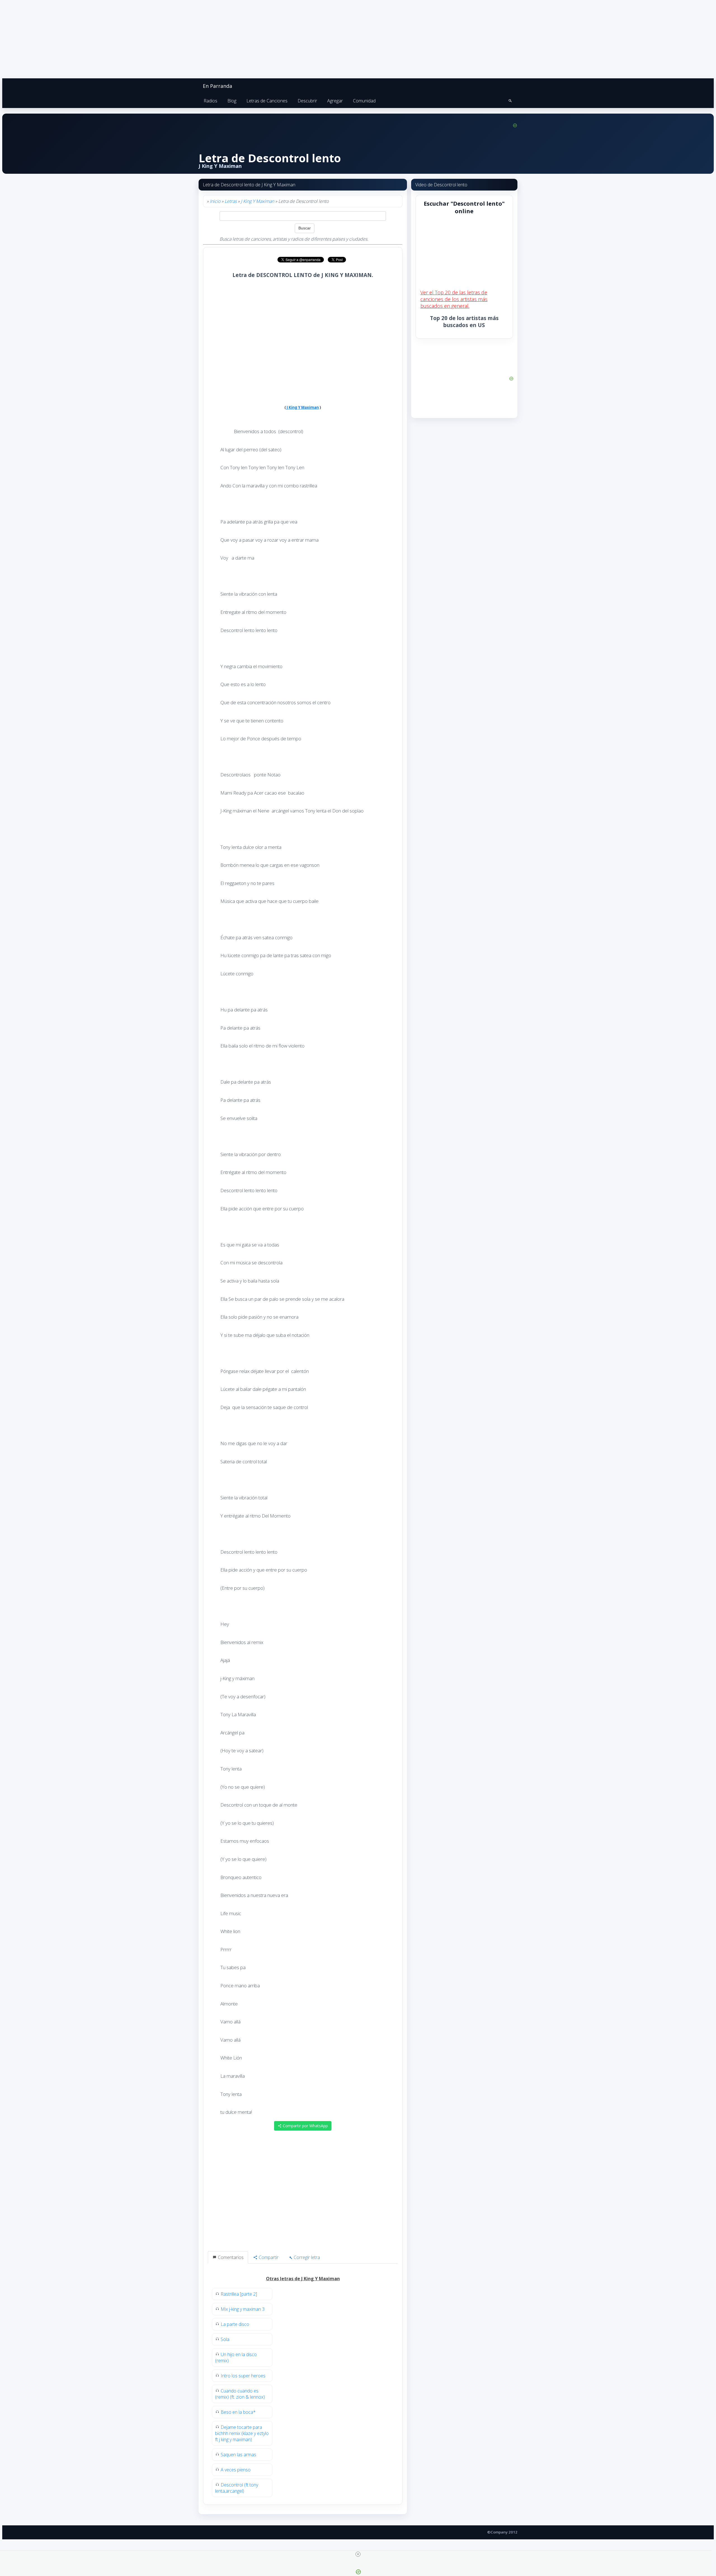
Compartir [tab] (268, 2257)
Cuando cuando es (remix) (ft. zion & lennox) (240, 2394)
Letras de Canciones (267, 101)
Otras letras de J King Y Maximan (303, 2279)
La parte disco (235, 2324)
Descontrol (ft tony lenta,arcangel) (237, 2488)
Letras (231, 201)
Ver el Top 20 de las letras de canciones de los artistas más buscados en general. (454, 299)
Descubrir (307, 101)
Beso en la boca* (238, 2412)
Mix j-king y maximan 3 (243, 2309)
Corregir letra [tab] (306, 2257)
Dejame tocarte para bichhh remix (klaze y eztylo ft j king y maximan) (242, 2433)
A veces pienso (236, 2470)
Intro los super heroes (243, 2376)
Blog (232, 101)
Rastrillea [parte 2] (239, 2294)
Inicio (215, 201)
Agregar (335, 101)
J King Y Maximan (257, 201)
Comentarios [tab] (230, 2257)
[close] (358, 2554)
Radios (210, 101)
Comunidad (364, 101)
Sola (225, 2339)
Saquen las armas (238, 2455)
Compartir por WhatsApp (305, 2126)
